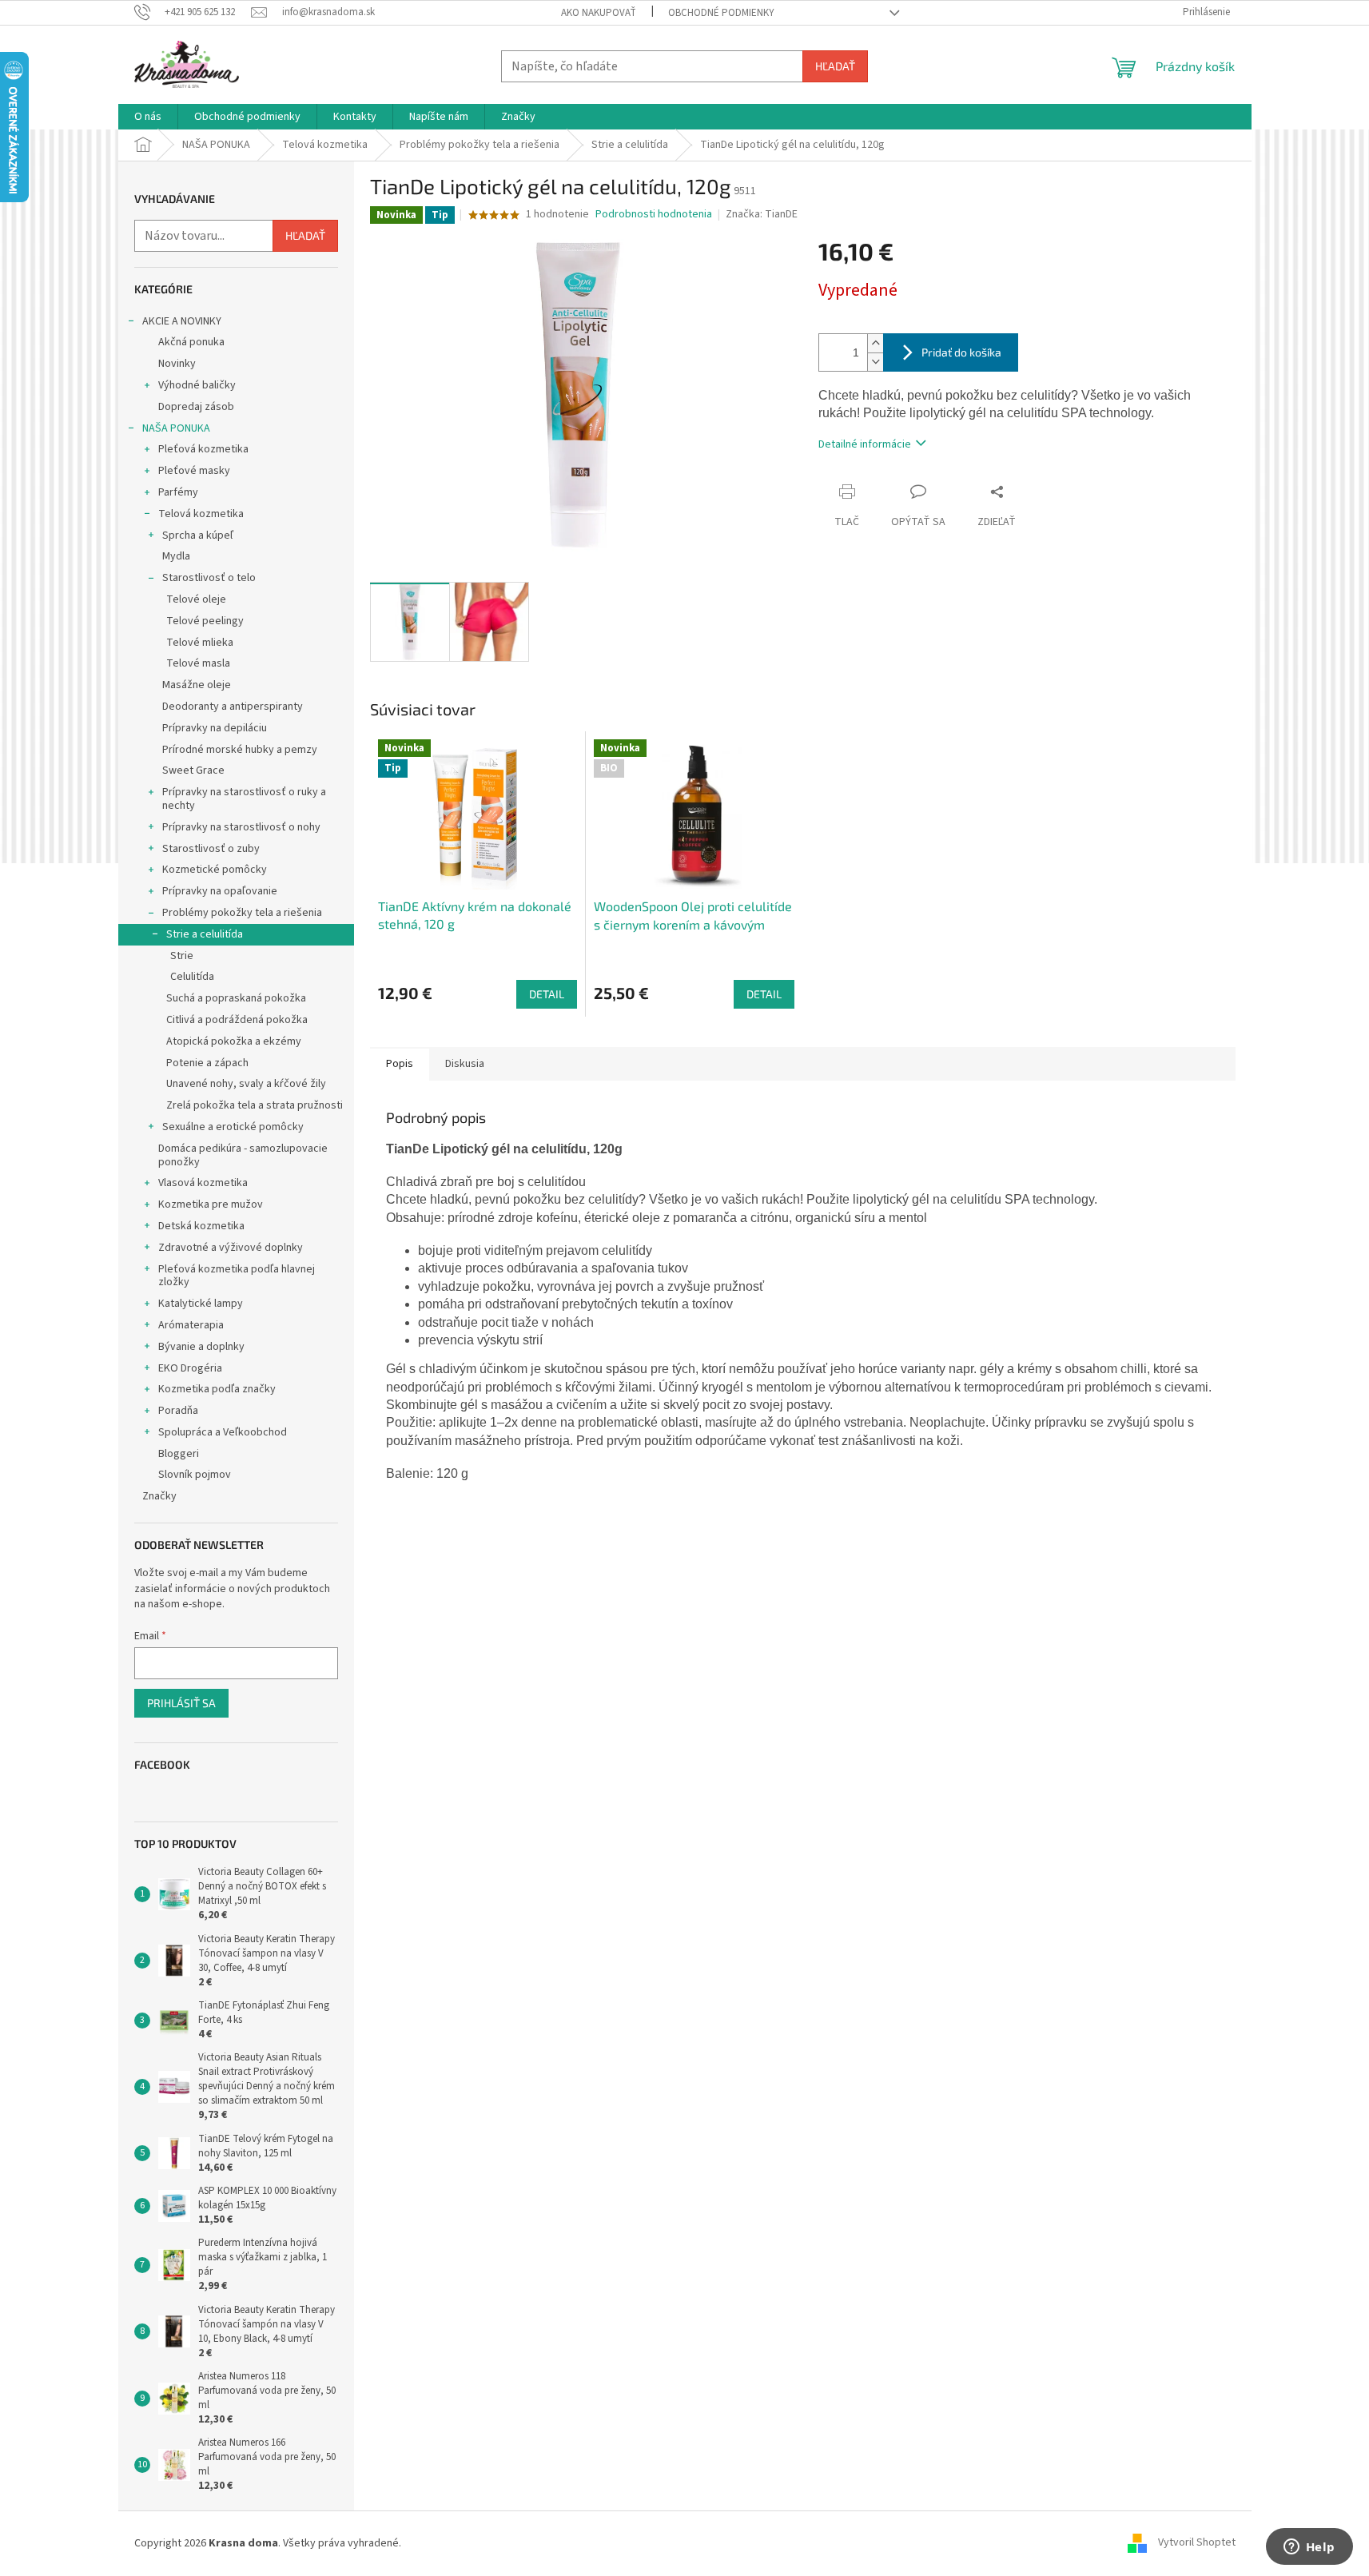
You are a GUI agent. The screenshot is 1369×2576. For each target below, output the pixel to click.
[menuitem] (148, 117)
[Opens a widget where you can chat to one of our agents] (1309, 2548)
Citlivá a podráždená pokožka (237, 1020)
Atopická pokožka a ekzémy (234, 1041)
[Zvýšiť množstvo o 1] (875, 343)
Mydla (176, 556)
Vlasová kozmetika (203, 1183)
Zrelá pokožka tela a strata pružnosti (255, 1105)
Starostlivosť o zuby (211, 849)
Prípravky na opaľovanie (220, 891)
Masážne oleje (197, 685)
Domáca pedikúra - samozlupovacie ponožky (243, 1155)
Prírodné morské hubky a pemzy (240, 750)
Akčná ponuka (191, 342)
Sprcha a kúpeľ (198, 536)
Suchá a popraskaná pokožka (236, 998)
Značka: (762, 214)
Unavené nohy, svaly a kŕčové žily (246, 1084)
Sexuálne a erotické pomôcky (233, 1127)
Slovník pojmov (195, 1475)
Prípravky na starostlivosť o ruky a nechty (244, 799)
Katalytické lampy (201, 1304)
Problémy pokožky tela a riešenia (242, 913)
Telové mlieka (200, 643)
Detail (547, 994)
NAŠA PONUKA (176, 428)
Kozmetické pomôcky (215, 870)
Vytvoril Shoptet (1197, 2543)
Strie (182, 956)
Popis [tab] (400, 1064)
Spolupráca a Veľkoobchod (223, 1432)
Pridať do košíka (961, 352)
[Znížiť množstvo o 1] (875, 362)
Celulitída (192, 977)
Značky (159, 1496)
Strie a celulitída (205, 934)
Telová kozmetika (201, 514)
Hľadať (835, 66)
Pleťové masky (194, 471)
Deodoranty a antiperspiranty (233, 707)
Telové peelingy (205, 621)
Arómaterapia (191, 1325)
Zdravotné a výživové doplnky (231, 1248)
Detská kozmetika (201, 1226)
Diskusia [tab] (465, 1064)
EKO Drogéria (190, 1368)
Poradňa (178, 1411)
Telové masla (198, 663)
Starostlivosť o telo (209, 578)
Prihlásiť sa (181, 1703)
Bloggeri (179, 1454)
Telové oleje (196, 599)
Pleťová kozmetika (203, 449)
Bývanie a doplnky (201, 1347)
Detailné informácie (865, 444)
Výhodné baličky (197, 385)
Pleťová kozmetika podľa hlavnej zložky (237, 1276)
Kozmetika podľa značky (217, 1389)
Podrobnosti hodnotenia (654, 215)
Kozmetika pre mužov (211, 1204)
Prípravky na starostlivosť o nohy (241, 827)
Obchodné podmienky (721, 13)
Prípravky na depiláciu (215, 728)
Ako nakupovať (599, 13)
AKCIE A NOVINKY (182, 321)
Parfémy (178, 492)
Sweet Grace (193, 770)
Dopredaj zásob (196, 407)
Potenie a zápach (207, 1063)
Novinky (177, 364)
